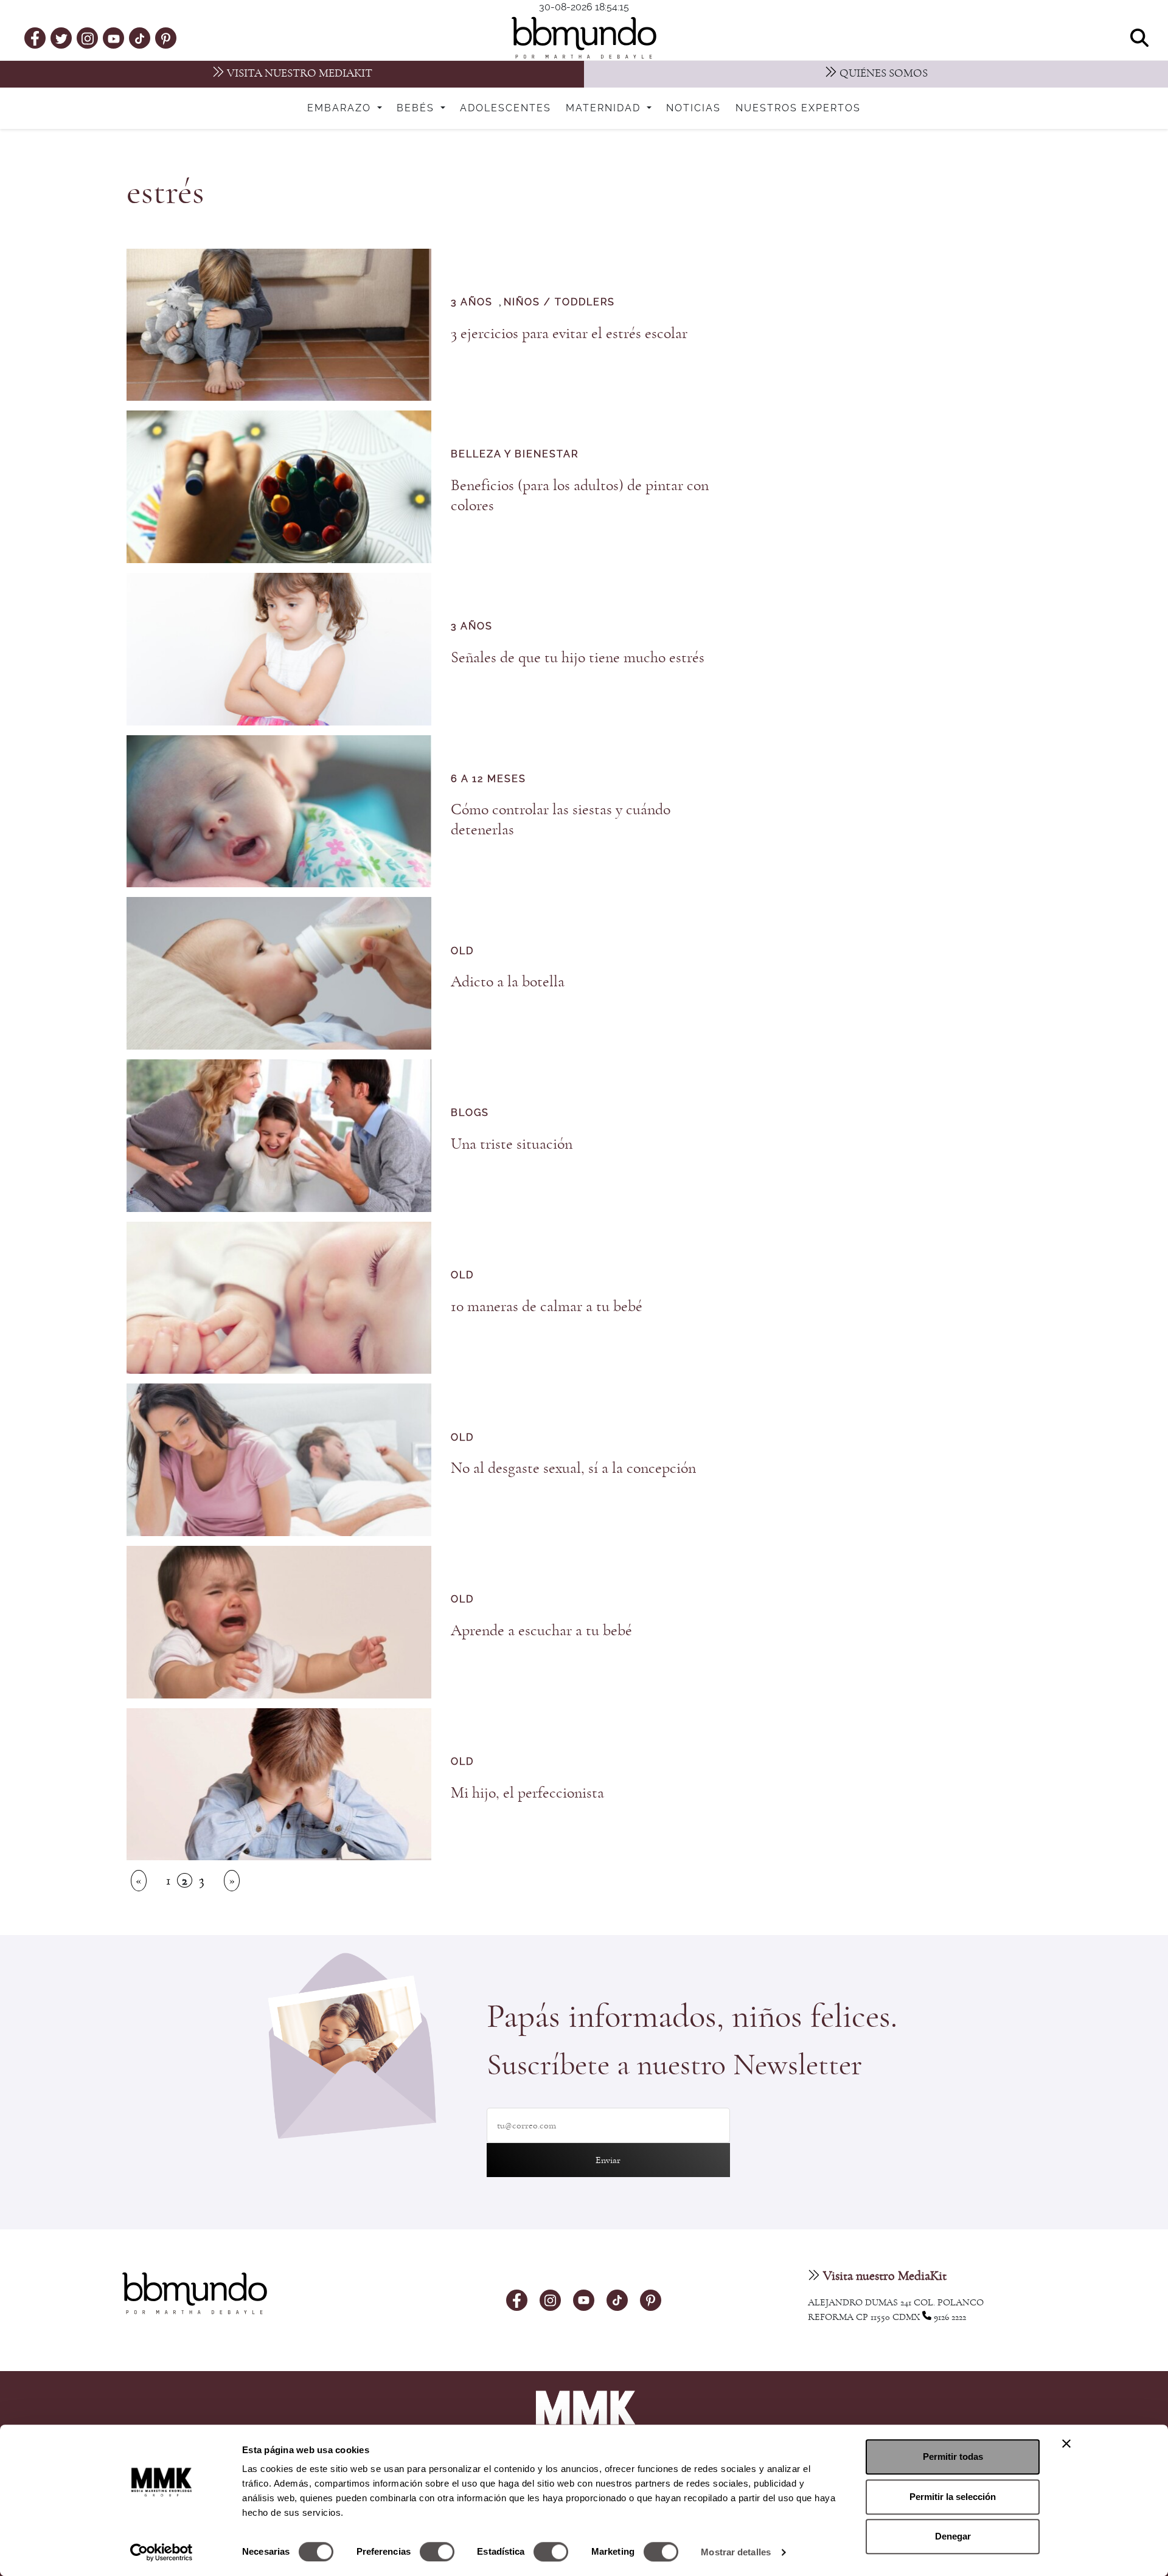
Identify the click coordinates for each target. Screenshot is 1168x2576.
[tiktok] (140, 38)
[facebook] (35, 38)
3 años (472, 302)
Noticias (693, 108)
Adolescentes (506, 108)
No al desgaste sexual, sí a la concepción (573, 1468)
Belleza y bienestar (515, 454)
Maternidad (605, 108)
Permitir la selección (953, 2497)
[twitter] (61, 38)
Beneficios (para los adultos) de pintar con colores (580, 495)
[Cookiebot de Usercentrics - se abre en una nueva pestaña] (162, 2552)
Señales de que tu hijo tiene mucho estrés (578, 657)
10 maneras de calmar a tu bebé (547, 1306)
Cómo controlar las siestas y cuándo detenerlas (561, 819)
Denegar (953, 2536)
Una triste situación (512, 1144)
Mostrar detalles (736, 2552)
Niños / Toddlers (559, 302)
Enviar (608, 2160)
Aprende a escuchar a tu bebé (541, 1630)
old (462, 951)
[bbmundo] (584, 38)
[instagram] (88, 37)
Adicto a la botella (508, 982)
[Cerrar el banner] (1066, 2443)
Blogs (470, 1113)
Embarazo (341, 108)
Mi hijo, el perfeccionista (527, 1793)
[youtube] (114, 38)
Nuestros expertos (798, 108)
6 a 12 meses (488, 779)
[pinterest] (166, 38)
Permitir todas (953, 2457)
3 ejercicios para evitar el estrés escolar (569, 333)
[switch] (437, 2552)
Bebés (417, 108)
